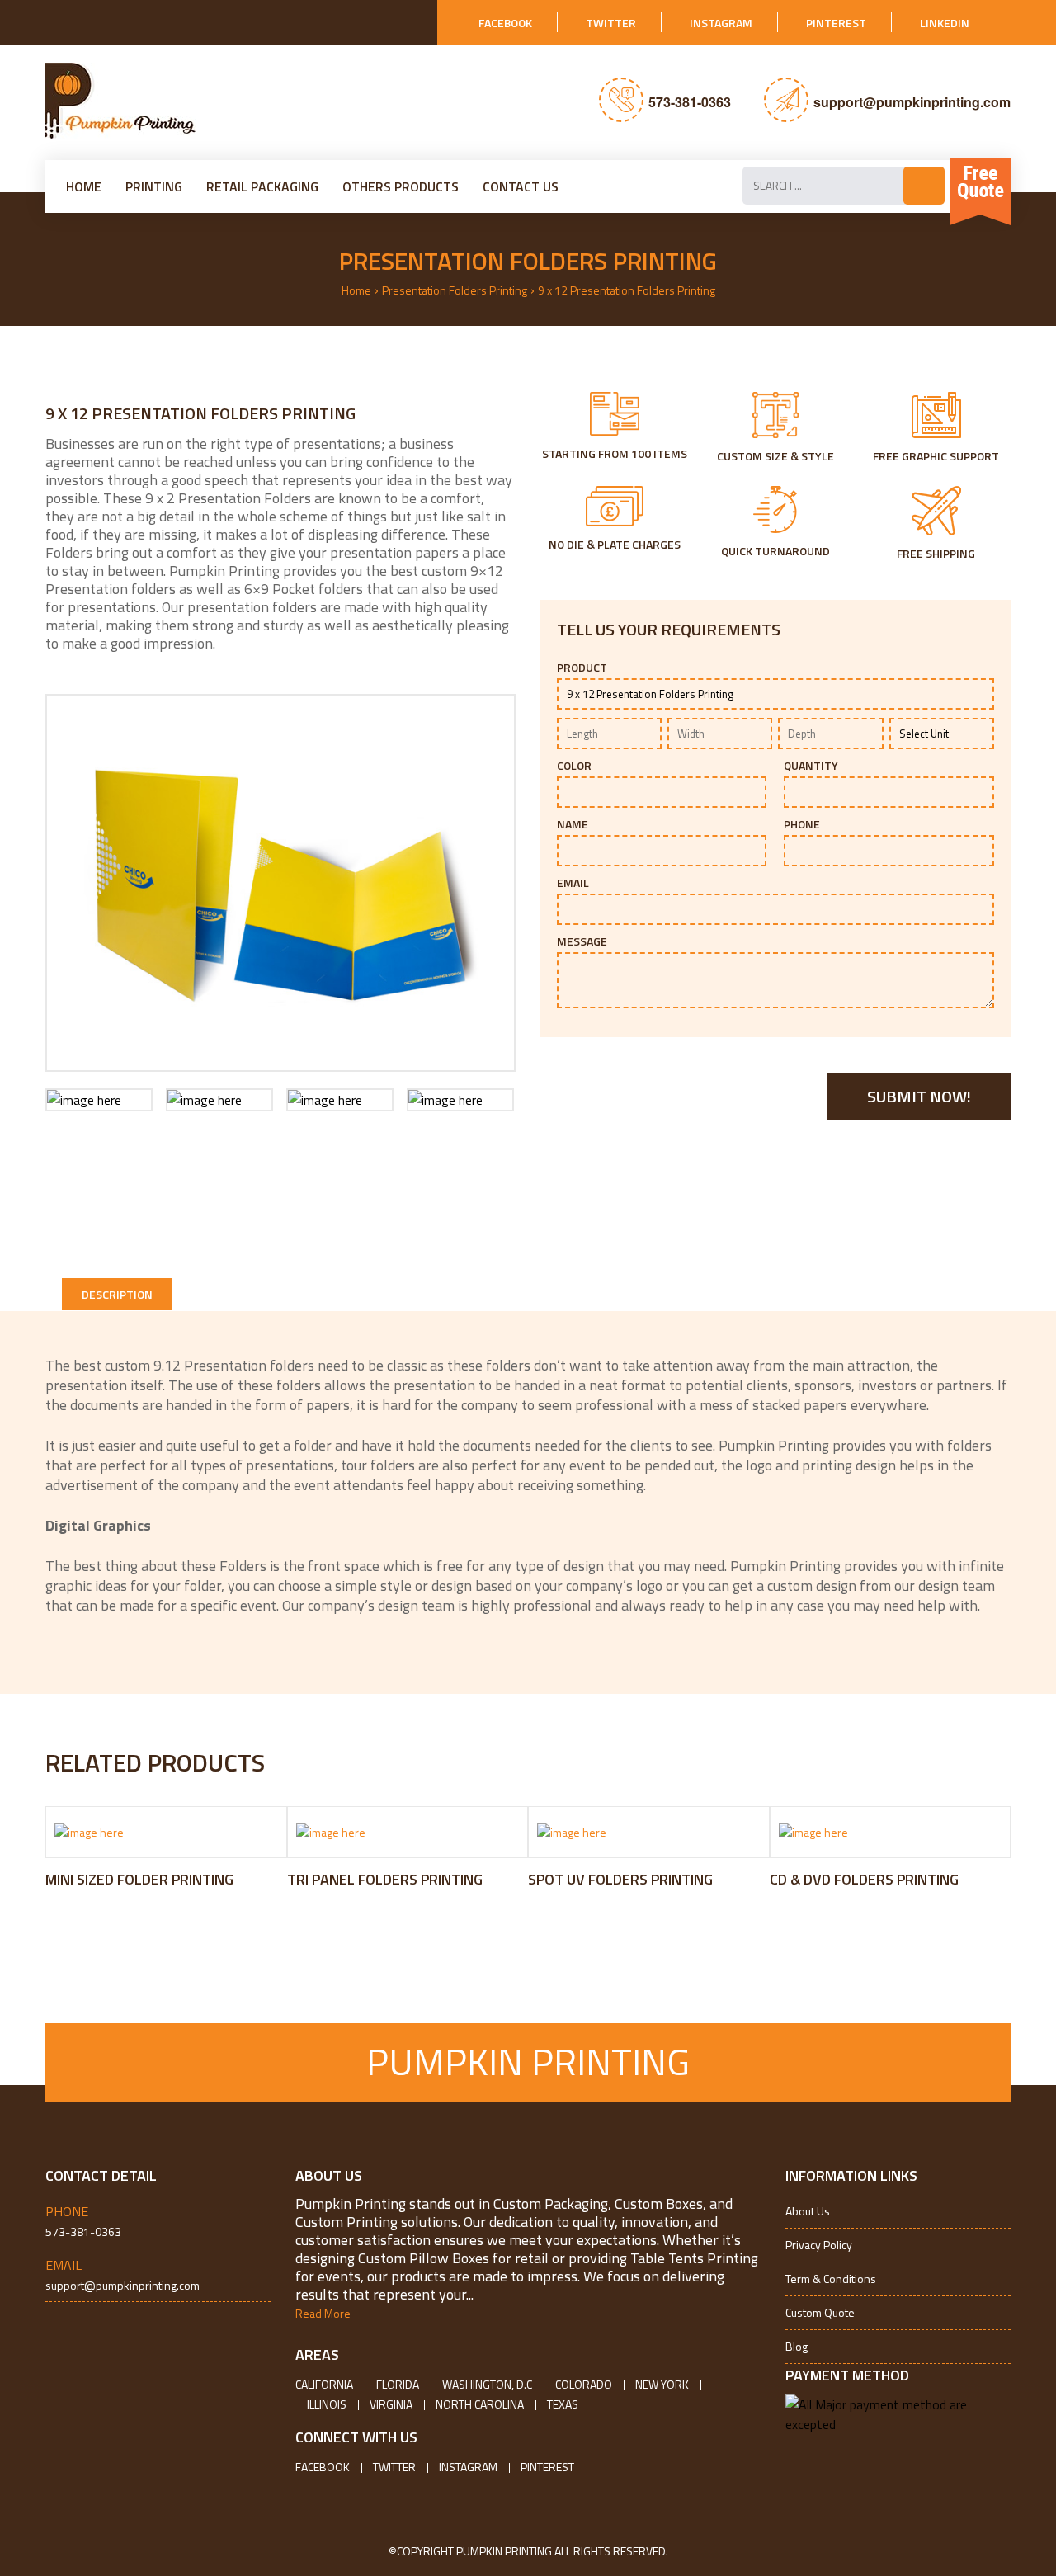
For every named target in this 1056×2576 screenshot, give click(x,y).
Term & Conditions (831, 2279)
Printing (154, 186)
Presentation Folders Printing (455, 290)
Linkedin (945, 23)
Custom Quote (820, 2312)
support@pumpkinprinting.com (912, 102)
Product (582, 668)
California (324, 2384)
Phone (802, 824)
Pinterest (836, 23)
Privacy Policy (819, 2245)
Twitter (611, 23)
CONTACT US (521, 186)
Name (573, 824)
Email (573, 883)
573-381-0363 (690, 102)
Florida (398, 2384)
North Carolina (480, 2404)
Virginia (391, 2404)
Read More (323, 2313)
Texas (563, 2404)
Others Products (401, 186)
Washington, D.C (487, 2384)
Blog (797, 2346)
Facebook (505, 23)
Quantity (811, 766)
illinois (327, 2404)
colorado (584, 2384)
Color (574, 766)
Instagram (721, 23)
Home (84, 186)
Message (582, 941)
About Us (808, 2211)
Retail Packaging (262, 186)
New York (662, 2384)
